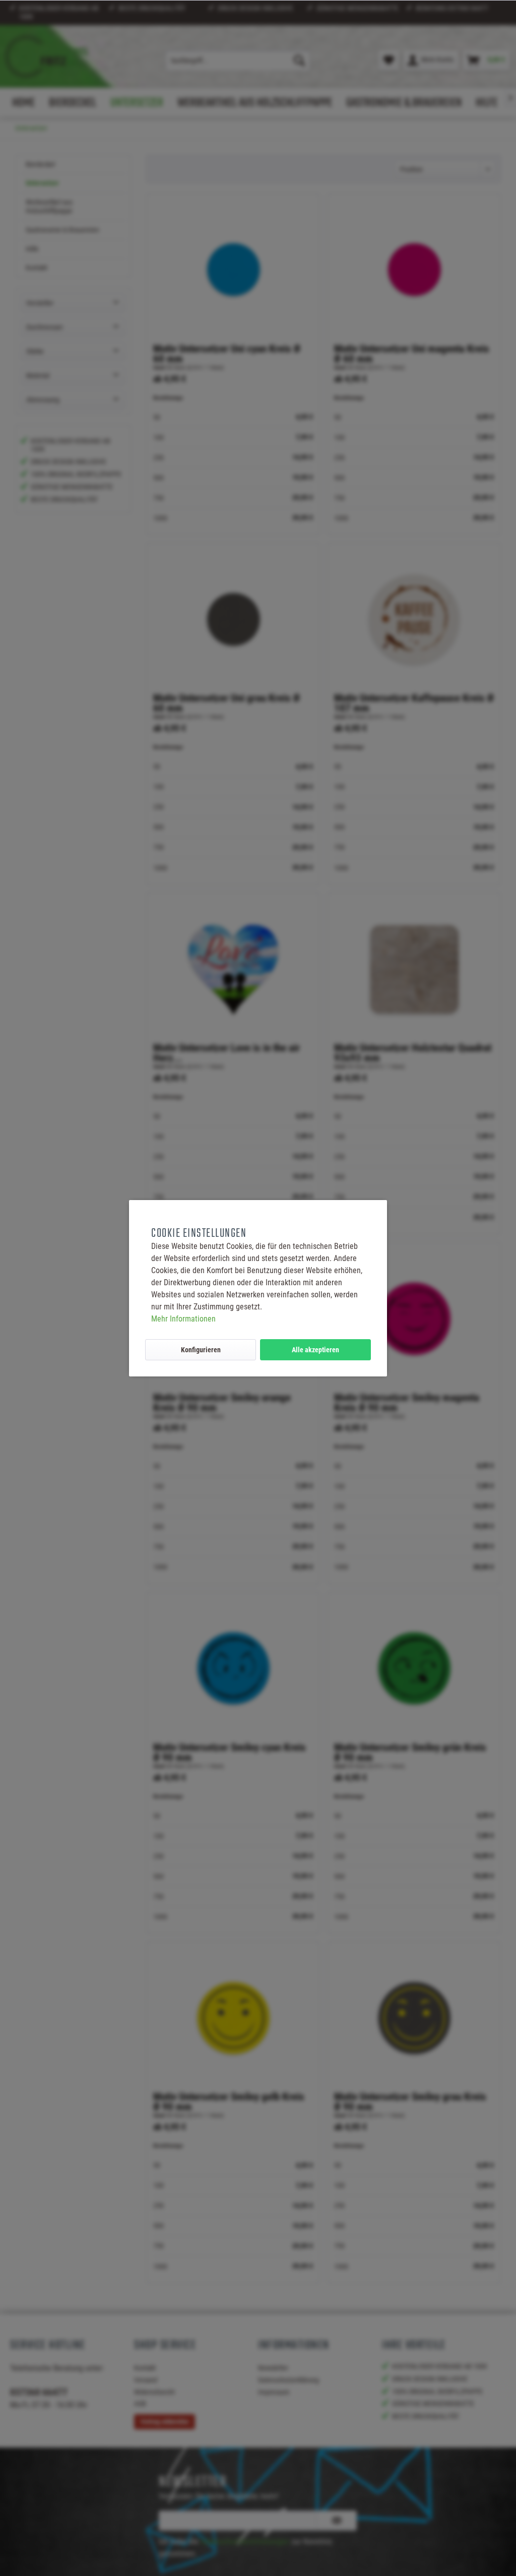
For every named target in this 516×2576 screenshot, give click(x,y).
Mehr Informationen (183, 1319)
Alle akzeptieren (315, 1350)
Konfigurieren (201, 1350)
